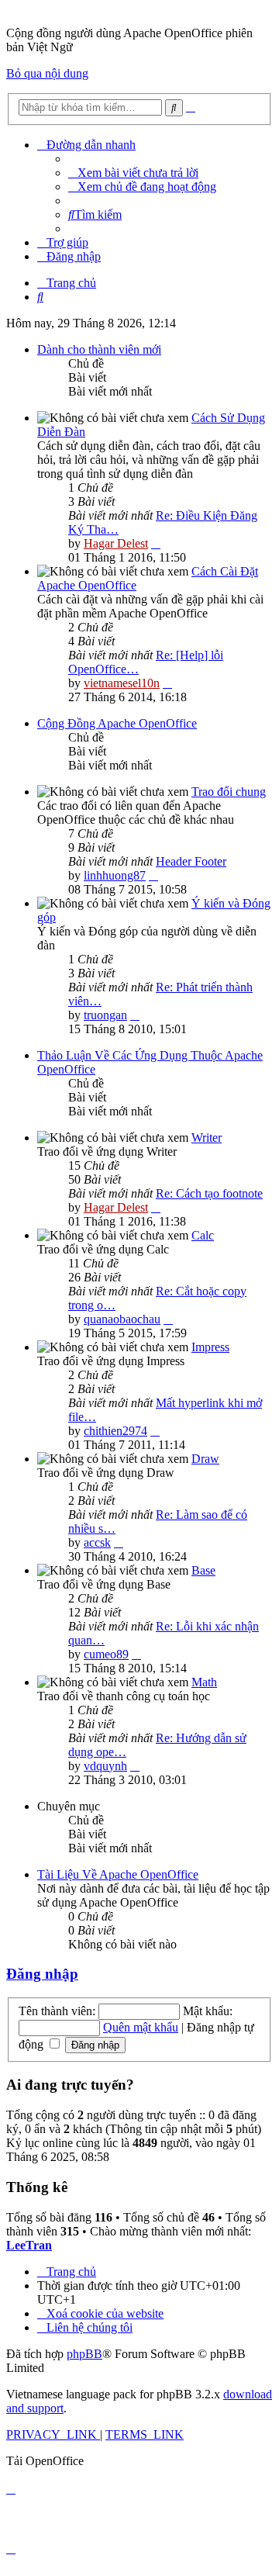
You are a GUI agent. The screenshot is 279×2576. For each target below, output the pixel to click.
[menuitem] (133, 173)
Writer (207, 1138)
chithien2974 (115, 1431)
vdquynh (105, 1766)
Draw (205, 1459)
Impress (210, 1347)
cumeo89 (106, 1654)
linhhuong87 (115, 875)
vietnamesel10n (122, 683)
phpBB (84, 2354)
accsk (97, 1542)
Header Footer (191, 861)
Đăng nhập (42, 1974)
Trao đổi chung (229, 792)
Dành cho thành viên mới (99, 349)
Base (203, 1570)
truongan (105, 1015)
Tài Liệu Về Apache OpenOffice (118, 1874)
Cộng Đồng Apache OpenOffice (117, 723)
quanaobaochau (122, 1319)
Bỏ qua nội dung (47, 73)
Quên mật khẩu (141, 2027)
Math (204, 1682)
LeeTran (29, 2245)
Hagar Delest (116, 543)
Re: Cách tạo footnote (209, 1193)
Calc (203, 1235)
